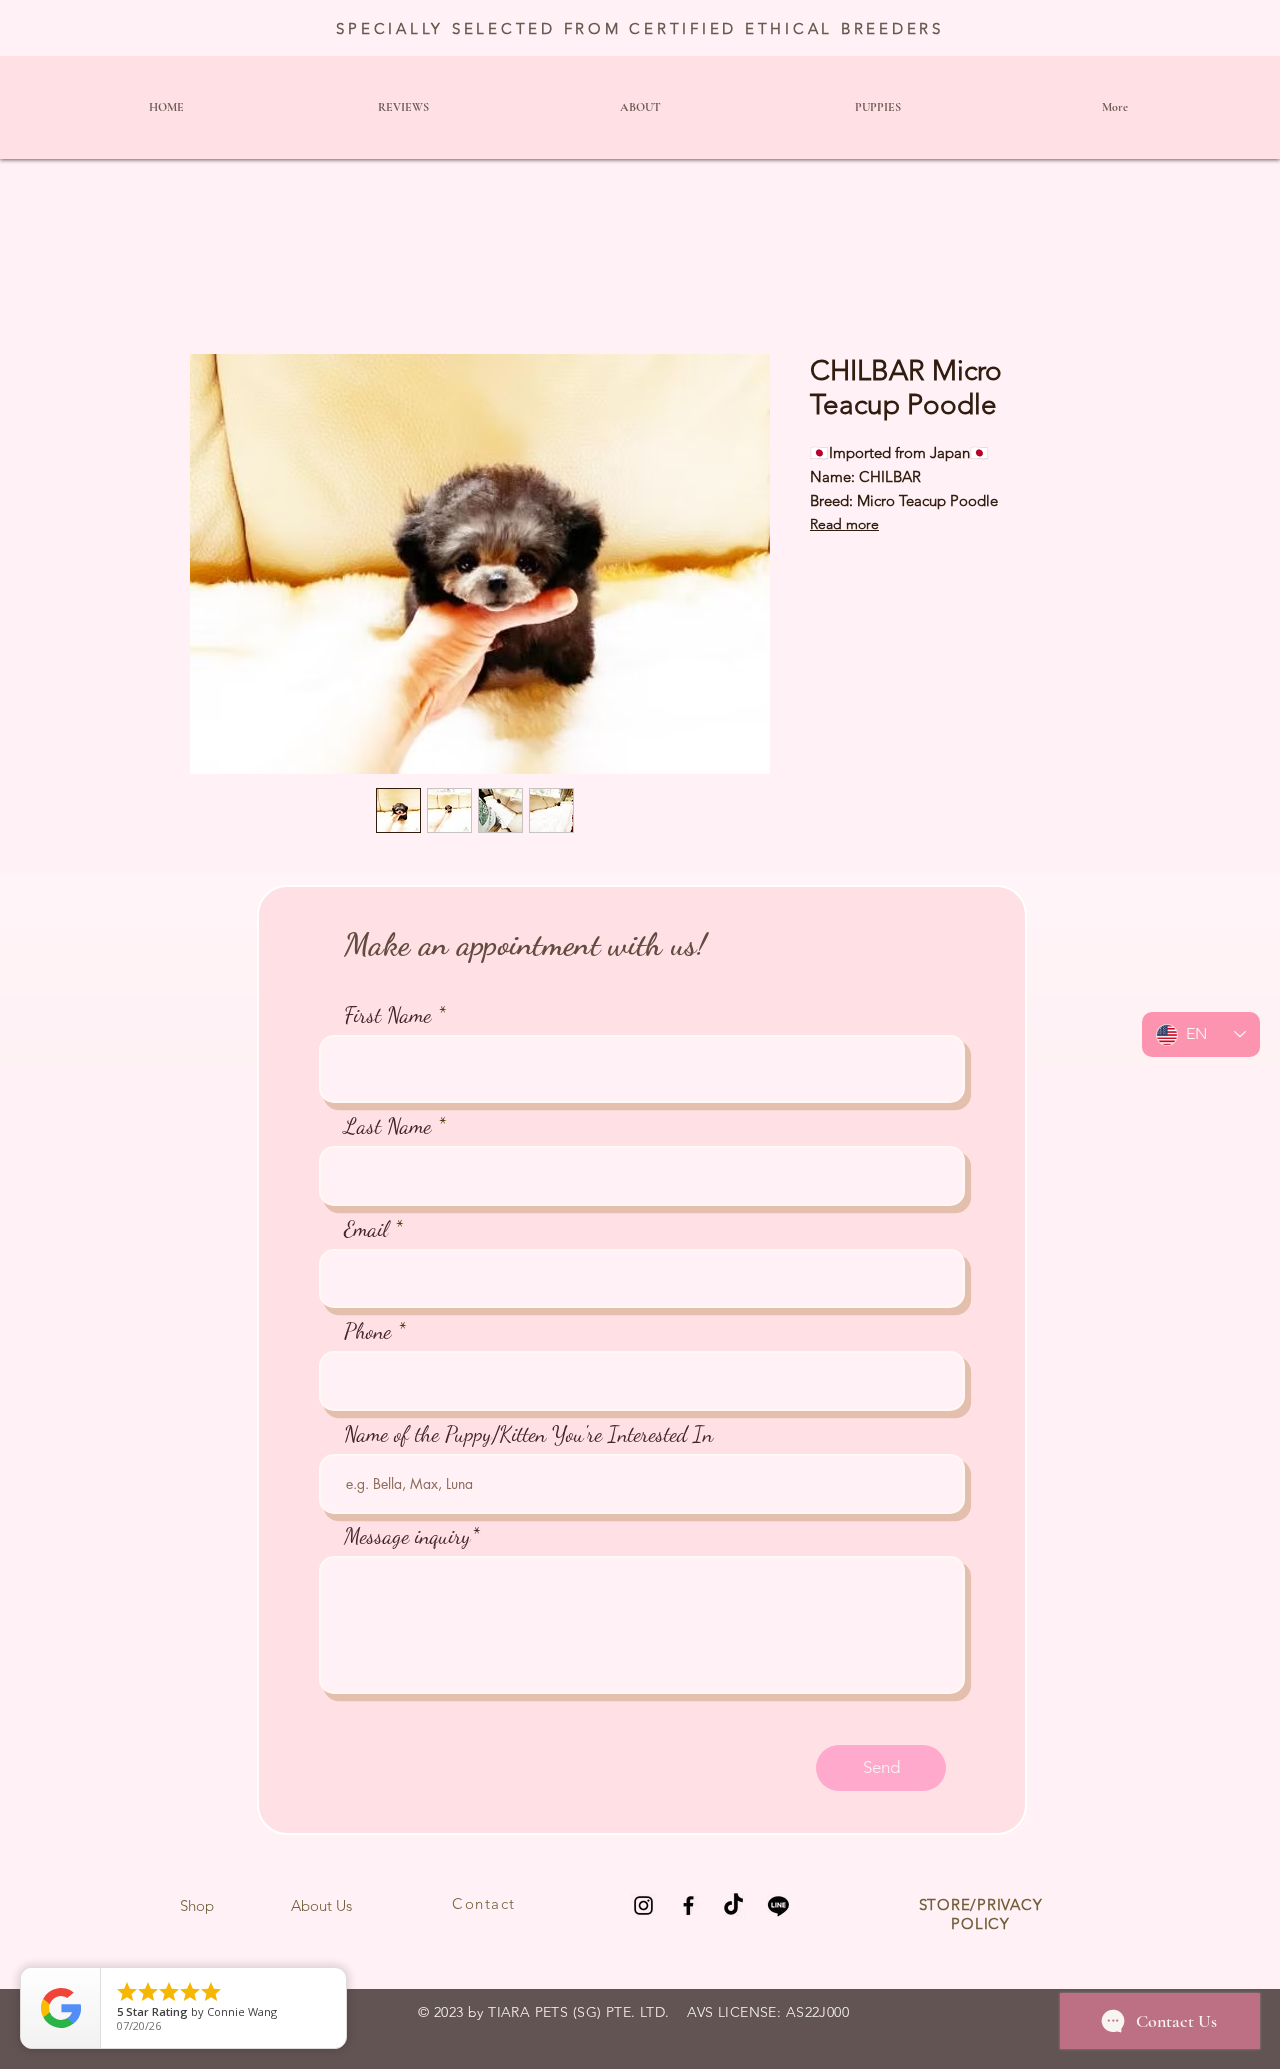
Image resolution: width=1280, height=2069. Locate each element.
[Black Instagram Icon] (643, 1905)
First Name (387, 1015)
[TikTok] (733, 1905)
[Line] (778, 1905)
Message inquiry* (412, 1536)
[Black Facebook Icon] (688, 1905)
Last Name (387, 1126)
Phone (367, 1331)
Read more (844, 524)
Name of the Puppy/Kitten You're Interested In (528, 1434)
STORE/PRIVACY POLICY (981, 1914)
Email (366, 1229)
